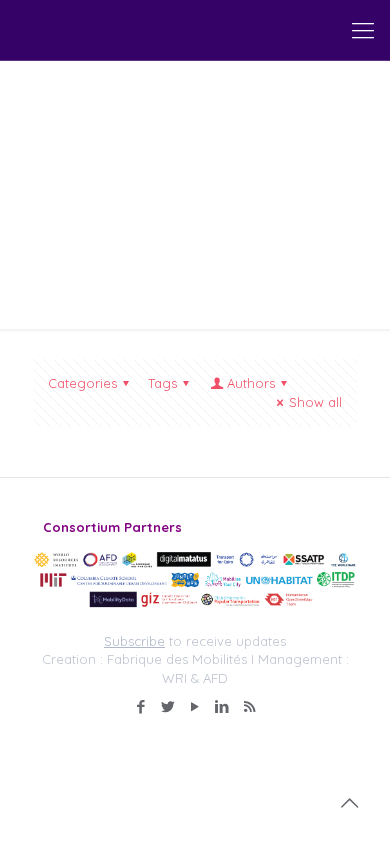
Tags (162, 383)
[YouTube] (195, 706)
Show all (315, 402)
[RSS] (249, 706)
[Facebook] (141, 706)
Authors (251, 383)
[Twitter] (168, 706)
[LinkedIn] (222, 706)
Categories (82, 383)
